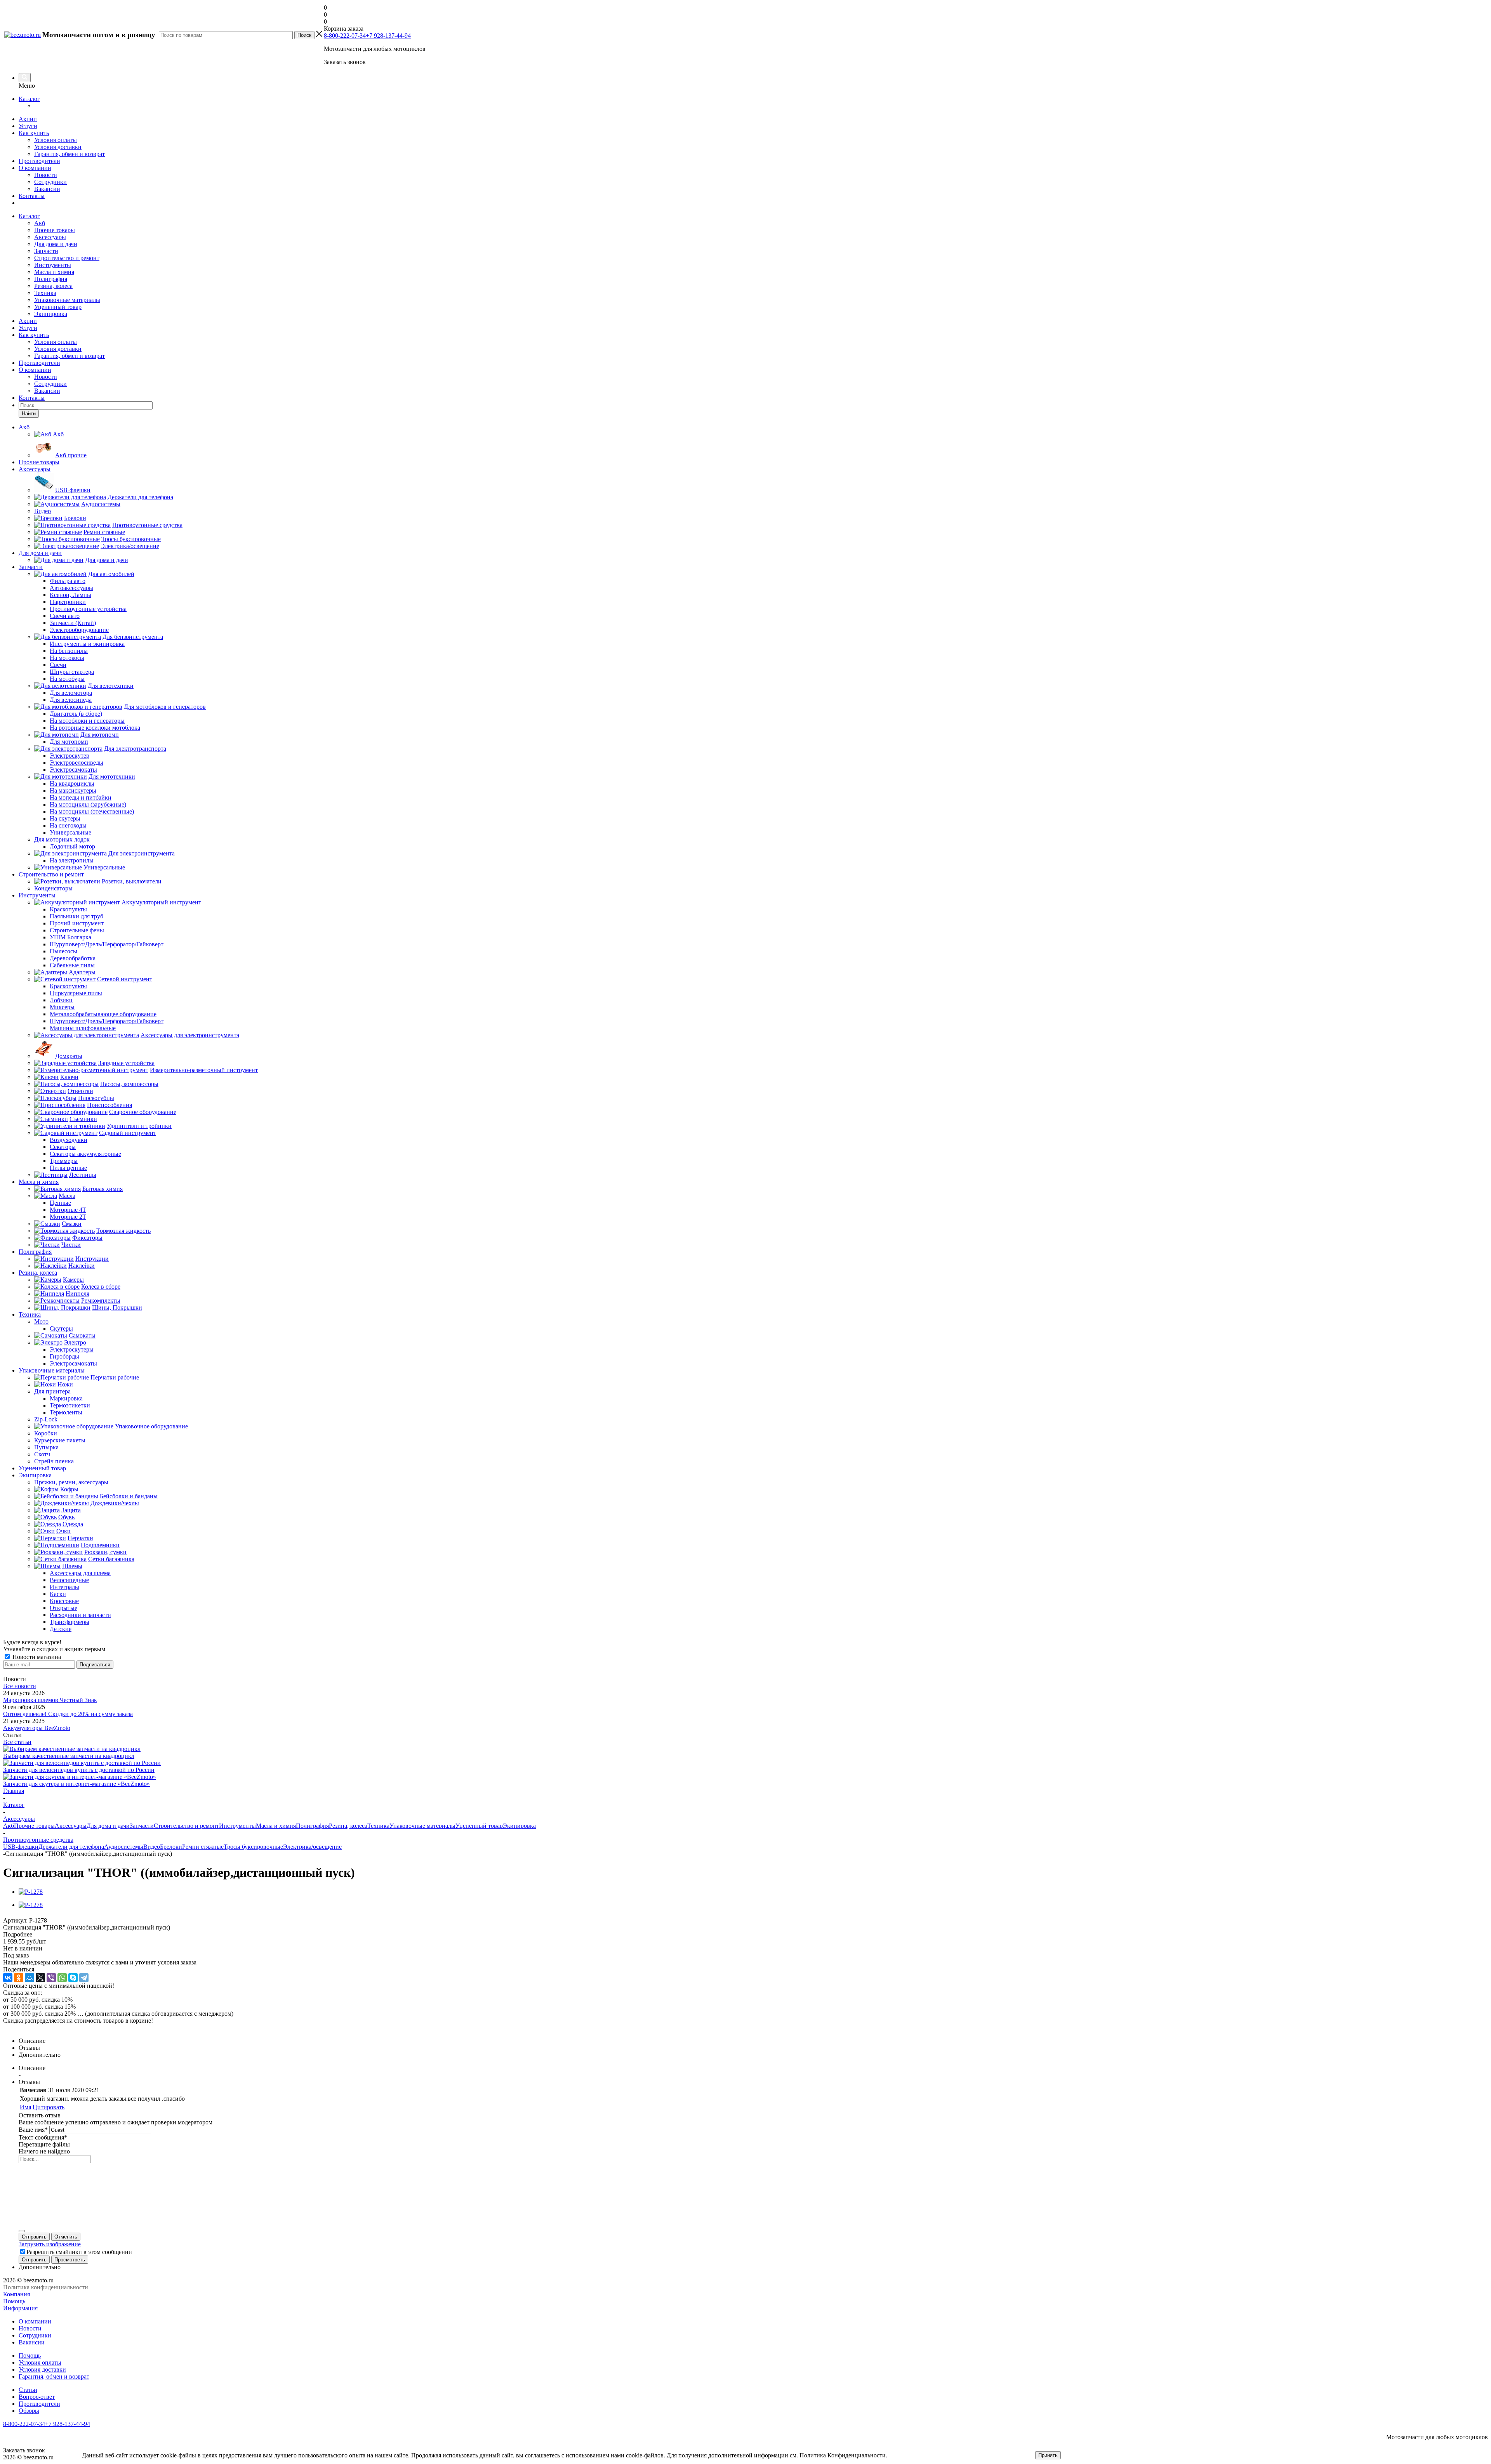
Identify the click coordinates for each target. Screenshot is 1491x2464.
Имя (25, 2107)
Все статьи (17, 1742)
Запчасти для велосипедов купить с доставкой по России (79, 1770)
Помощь (14, 2301)
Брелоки (171, 1847)
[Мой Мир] (30, 1978)
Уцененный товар (58, 307)
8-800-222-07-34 (345, 36)
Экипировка (51, 314)
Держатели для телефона (71, 1847)
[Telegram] (84, 1978)
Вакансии (47, 189)
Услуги (28, 126)
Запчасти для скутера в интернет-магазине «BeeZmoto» (76, 1784)
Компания (17, 2294)
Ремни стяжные (203, 1847)
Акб (40, 223)
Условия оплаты (56, 140)
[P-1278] (31, 1892)
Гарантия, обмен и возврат (70, 154)
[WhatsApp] (62, 1978)
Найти (29, 414)
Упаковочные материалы (67, 300)
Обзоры (29, 2411)
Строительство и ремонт (67, 258)
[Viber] (51, 1978)
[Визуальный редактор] (22, 2231)
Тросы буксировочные (253, 1847)
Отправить (34, 2237)
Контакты (32, 196)
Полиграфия (51, 279)
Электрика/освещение (312, 1847)
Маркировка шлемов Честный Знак (50, 1700)
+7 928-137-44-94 (388, 36)
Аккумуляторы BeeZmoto (37, 1728)
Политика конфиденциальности (46, 2287)
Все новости (20, 1686)
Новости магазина (36, 1657)
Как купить (34, 133)
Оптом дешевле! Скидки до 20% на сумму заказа (68, 1714)
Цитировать (49, 2107)
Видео (152, 1847)
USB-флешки (21, 1847)
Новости (46, 175)
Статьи (28, 2390)
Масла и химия (54, 272)
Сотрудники (50, 182)
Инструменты (53, 265)
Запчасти (46, 251)
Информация (20, 2308)
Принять (1048, 2455)
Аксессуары (50, 237)
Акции (28, 119)
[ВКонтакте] (8, 1978)
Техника (45, 293)
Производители (39, 161)
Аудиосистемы (124, 1847)
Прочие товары (55, 230)
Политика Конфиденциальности (843, 2455)
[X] (40, 1978)
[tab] (745, 1935)
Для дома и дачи (56, 244)
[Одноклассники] (19, 1978)
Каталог (29, 99)
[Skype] (73, 1978)
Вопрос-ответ (37, 2397)
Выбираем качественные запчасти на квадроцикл (69, 1756)
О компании (35, 168)
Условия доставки (58, 147)
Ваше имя (33, 2130)
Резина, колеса (53, 286)
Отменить (66, 2237)
